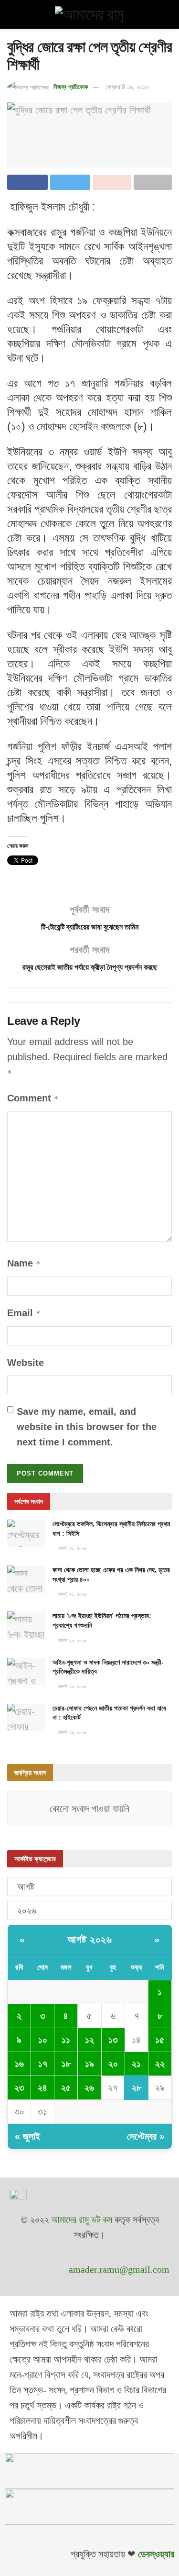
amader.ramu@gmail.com (119, 2269)
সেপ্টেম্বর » (146, 2136)
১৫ (160, 2040)
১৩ (113, 2040)
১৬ (19, 2064)
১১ (66, 2040)
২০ (113, 2064)
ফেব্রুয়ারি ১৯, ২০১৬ (127, 87)
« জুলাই (27, 2136)
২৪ (42, 2087)
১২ (89, 2040)
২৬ (89, 2087)
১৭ (43, 2064)
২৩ (19, 2087)
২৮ (137, 2087)
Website (26, 1363)
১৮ (66, 2064)
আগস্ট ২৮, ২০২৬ (71, 1548)
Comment (33, 1098)
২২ (160, 2064)
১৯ (89, 2064)
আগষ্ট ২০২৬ (89, 1939)
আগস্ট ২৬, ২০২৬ (71, 1732)
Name (24, 1263)
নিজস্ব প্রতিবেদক (71, 87)
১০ (43, 2040)
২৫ (66, 2087)
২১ (136, 2064)
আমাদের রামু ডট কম (82, 2220)
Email (24, 1313)
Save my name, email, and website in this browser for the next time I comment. (87, 1427)
